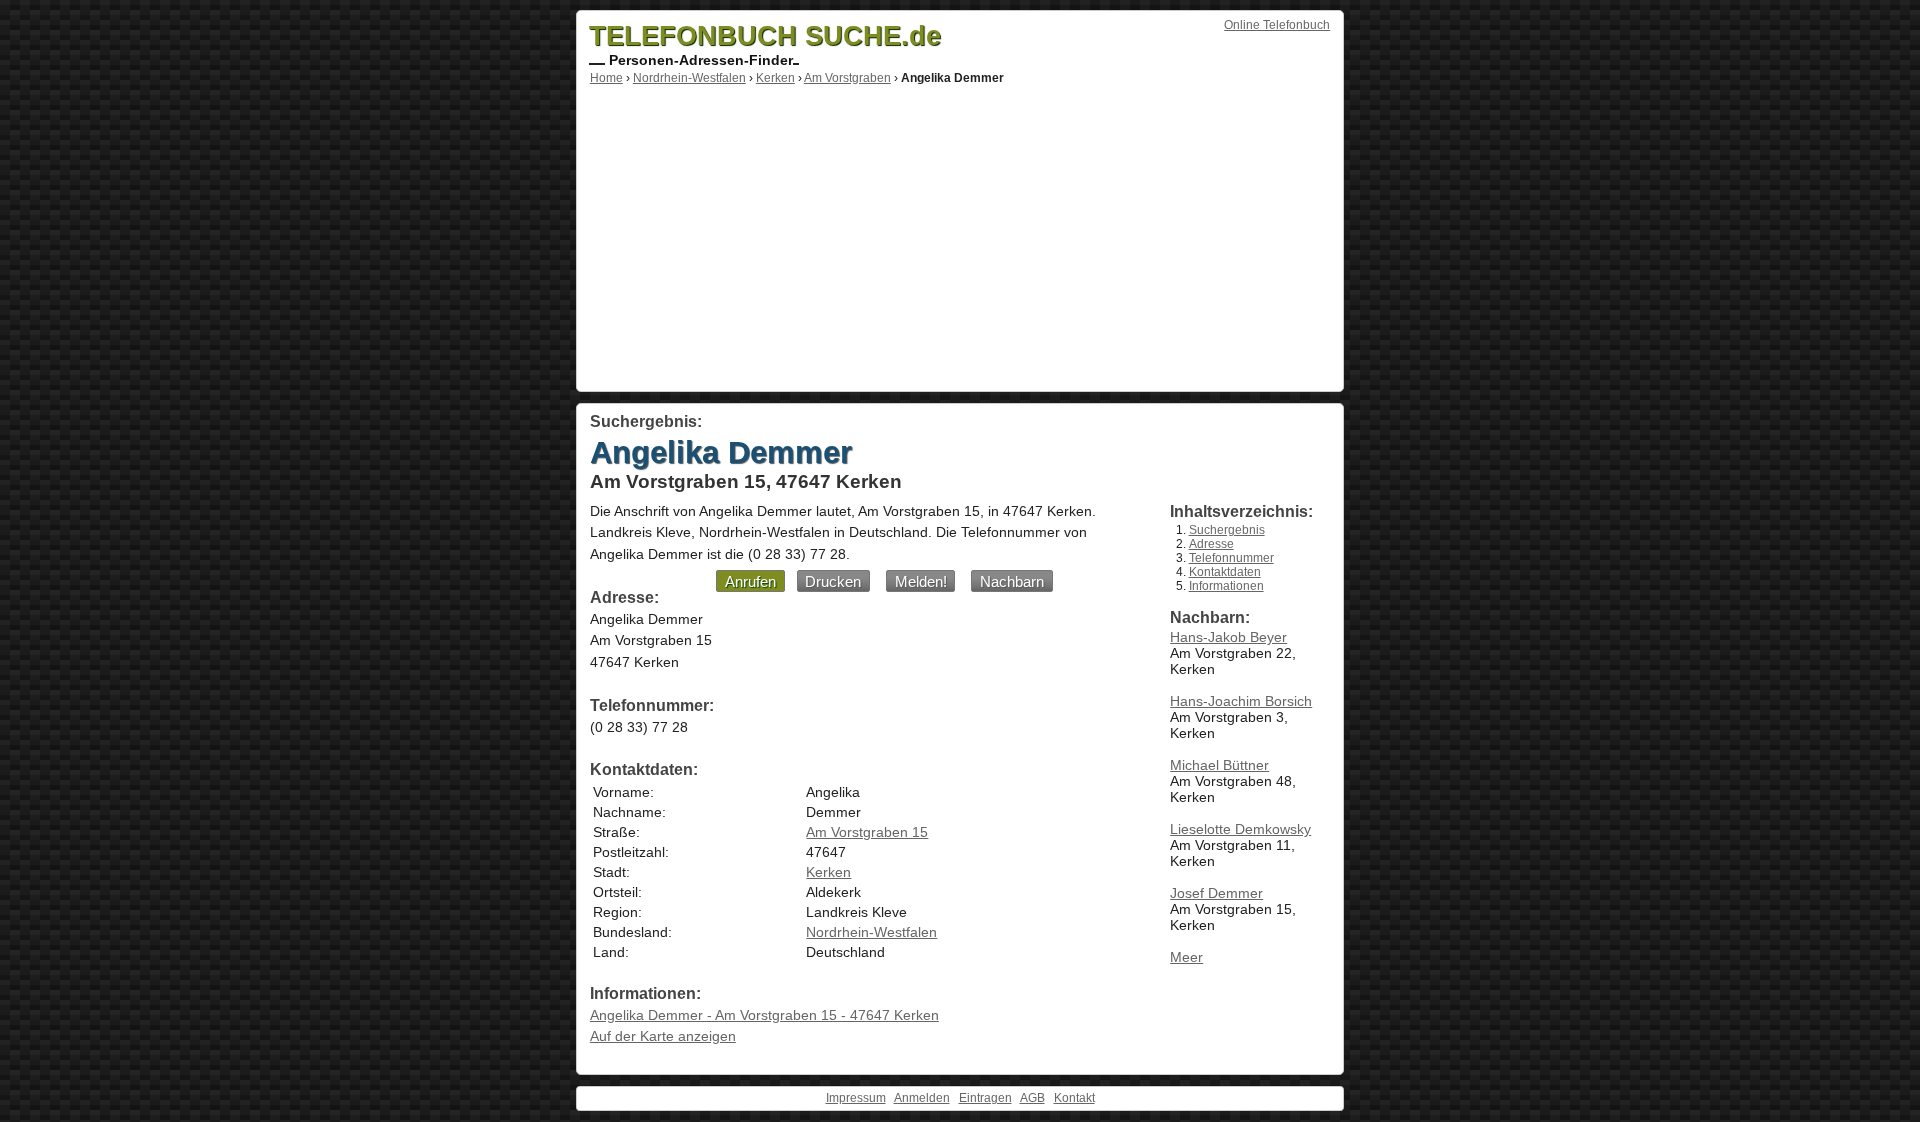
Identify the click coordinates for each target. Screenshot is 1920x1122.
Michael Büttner (1219, 765)
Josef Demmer (1216, 893)
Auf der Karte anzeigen (663, 1036)
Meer (1186, 957)
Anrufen (750, 581)
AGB (1032, 1098)
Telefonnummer (1231, 558)
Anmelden (922, 1098)
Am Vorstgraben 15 (867, 832)
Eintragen (985, 1098)
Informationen (1226, 586)
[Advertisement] (960, 235)
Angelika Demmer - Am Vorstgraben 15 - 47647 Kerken (764, 1015)
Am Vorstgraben (847, 78)
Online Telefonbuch (1277, 25)
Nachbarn (1012, 581)
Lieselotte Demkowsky (1240, 829)
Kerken (775, 78)
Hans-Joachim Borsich (1241, 701)
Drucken (833, 581)
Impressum (856, 1098)
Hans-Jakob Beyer (1228, 637)
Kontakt (1074, 1098)
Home (606, 78)
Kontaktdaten (1225, 572)
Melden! (921, 581)
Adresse (1211, 544)
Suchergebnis (1227, 530)
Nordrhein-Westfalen (689, 78)
